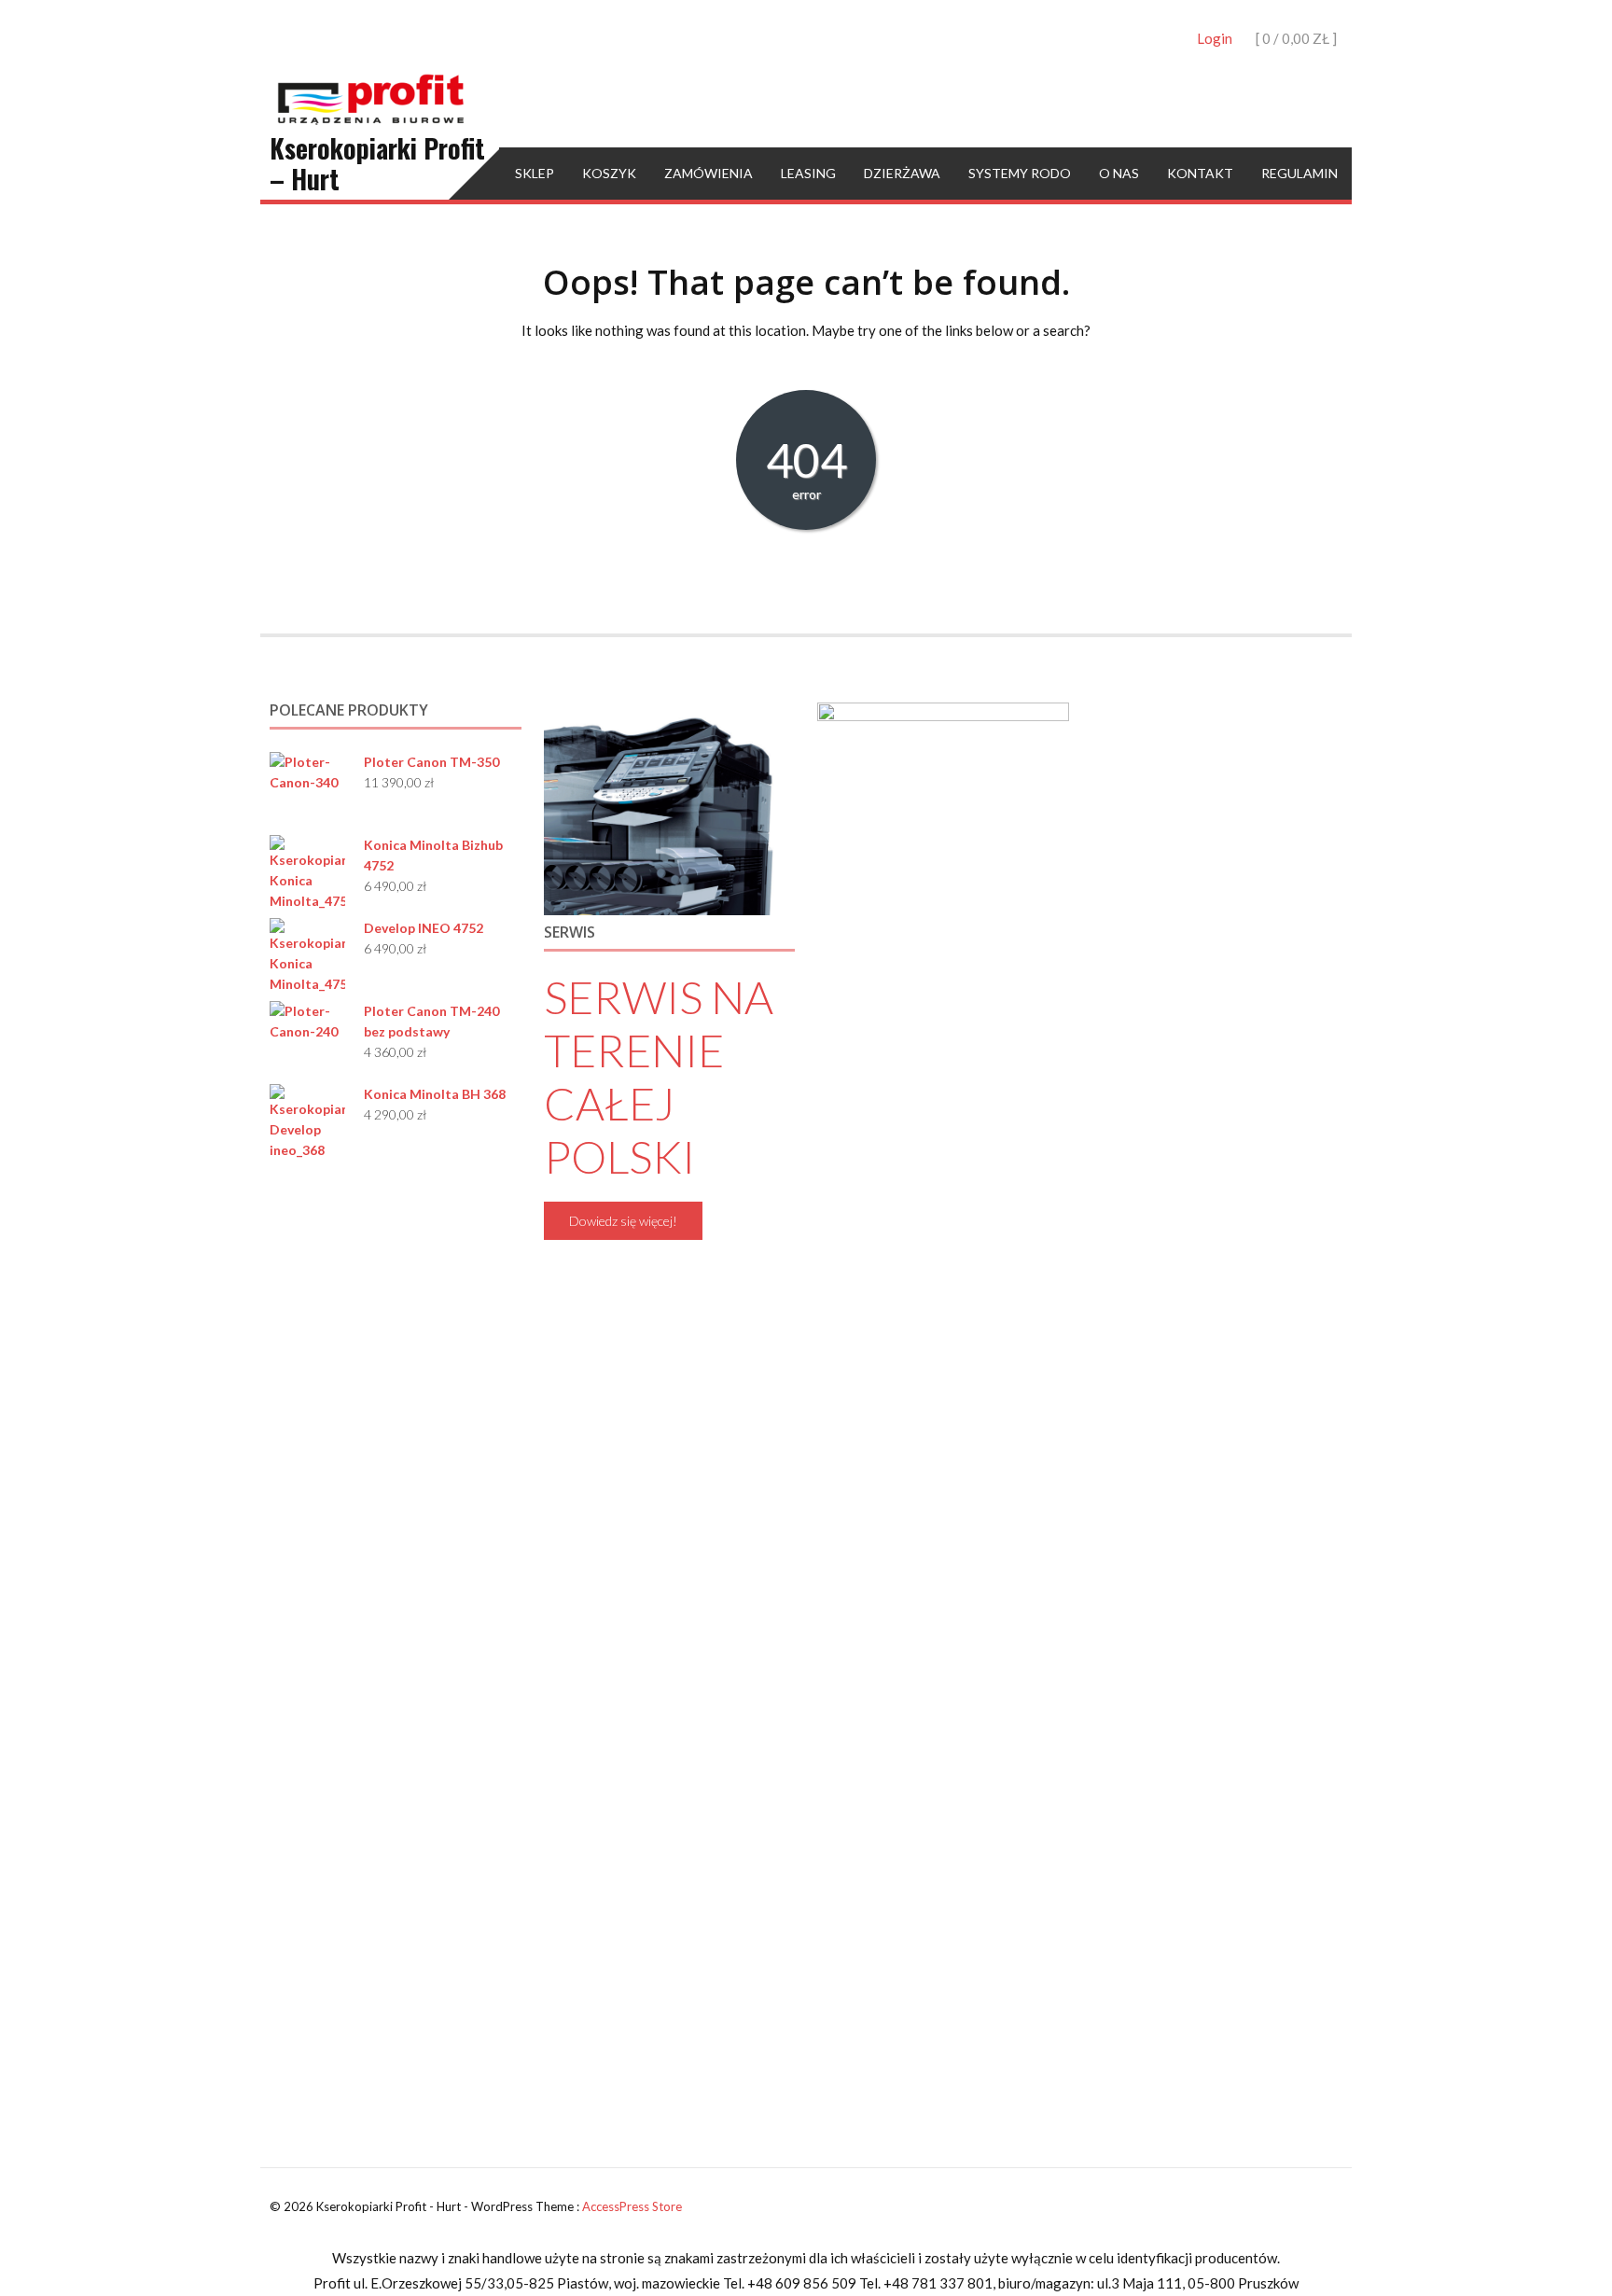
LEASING (808, 173)
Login (1215, 38)
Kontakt (1200, 173)
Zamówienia (709, 173)
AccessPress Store (632, 2206)
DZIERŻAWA (902, 173)
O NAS (1119, 173)
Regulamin (1299, 173)
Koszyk (609, 173)
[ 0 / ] (1295, 38)
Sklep (535, 173)
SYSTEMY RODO (1020, 173)
